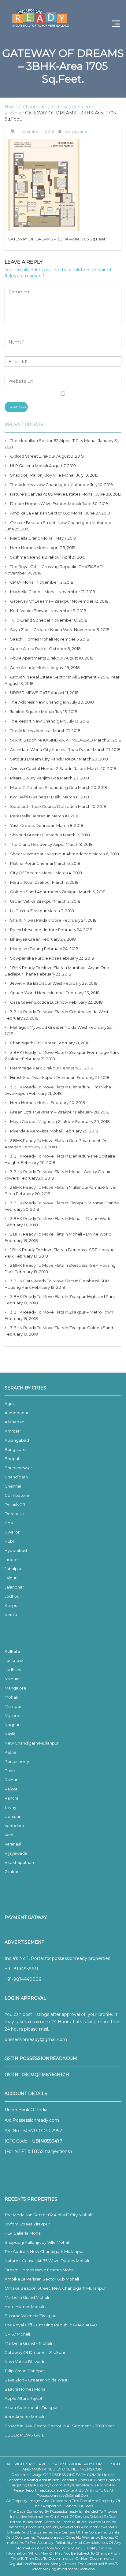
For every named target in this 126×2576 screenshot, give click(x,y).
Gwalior (12, 1532)
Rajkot (11, 1789)
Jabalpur (13, 1569)
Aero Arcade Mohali (30, 667)
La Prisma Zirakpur (28, 911)
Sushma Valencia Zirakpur (36, 557)
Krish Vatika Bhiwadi (30, 611)
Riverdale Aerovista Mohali (36, 1131)
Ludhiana (14, 1670)
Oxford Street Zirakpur (33, 456)
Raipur (11, 1780)
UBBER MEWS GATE (30, 693)
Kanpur (12, 1605)
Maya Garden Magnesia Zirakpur (42, 1121)
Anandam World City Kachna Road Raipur (51, 749)
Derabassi (14, 1514)
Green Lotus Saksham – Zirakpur (42, 1112)
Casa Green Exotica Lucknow (39, 1002)
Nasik (10, 1734)
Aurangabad (17, 1440)
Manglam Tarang (27, 949)
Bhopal (12, 1459)
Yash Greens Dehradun (33, 825)
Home (11, 107)
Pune (10, 1771)
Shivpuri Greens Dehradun (36, 835)
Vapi (9, 1835)
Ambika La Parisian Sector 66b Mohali (47, 513)
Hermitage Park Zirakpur (35, 1068)
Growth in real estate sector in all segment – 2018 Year (65, 677)
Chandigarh (35, 107)
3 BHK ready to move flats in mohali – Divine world (61, 1218)
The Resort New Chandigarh (38, 721)
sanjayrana (76, 131)
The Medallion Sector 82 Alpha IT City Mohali (54, 440)
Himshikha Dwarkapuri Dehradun (43, 1077)
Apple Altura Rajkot (29, 649)
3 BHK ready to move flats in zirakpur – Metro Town (62, 1312)
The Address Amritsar (31, 730)
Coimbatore (17, 1495)
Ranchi (11, 1798)
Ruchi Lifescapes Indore (34, 930)
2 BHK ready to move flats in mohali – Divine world (61, 1234)
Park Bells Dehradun (30, 816)
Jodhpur (13, 1596)
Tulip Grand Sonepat (30, 620)
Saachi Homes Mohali (31, 639)
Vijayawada (16, 1853)
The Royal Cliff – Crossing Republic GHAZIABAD (56, 567)
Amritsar (13, 1431)
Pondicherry (17, 1761)
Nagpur (12, 1725)
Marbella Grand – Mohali (34, 592)
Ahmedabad (17, 1413)
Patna (10, 1752)
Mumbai (13, 1706)
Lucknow (14, 1660)
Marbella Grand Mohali (32, 538)
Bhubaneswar (18, 1468)
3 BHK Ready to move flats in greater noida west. (60, 1012)
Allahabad (15, 1422)
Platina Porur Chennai (31, 863)
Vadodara (14, 1826)
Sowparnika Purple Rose (35, 958)
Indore (11, 1559)
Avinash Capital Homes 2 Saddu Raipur (48, 768)
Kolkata (12, 1651)
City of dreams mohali (32, 873)
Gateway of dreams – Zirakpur (41, 601)
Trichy (10, 1807)
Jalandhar (14, 1587)
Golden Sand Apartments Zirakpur (44, 892)
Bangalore (15, 1449)
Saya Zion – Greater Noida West (42, 630)
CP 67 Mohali (23, 582)
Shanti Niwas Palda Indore (36, 920)
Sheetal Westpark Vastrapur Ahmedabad (51, 854)
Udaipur (13, 1816)
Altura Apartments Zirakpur (37, 658)
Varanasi (13, 1844)
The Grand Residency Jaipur (37, 844)
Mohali (11, 1697)
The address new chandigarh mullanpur (50, 485)
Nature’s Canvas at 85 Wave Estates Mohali (52, 494)
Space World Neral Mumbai (37, 993)
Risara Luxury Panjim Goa (35, 778)
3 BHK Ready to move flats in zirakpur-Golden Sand (62, 1328)
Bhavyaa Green (25, 939)
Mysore (12, 1715)
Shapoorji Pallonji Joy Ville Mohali (43, 475)
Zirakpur (13, 1872)
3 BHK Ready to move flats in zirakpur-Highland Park (63, 1296)
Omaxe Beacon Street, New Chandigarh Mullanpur (61, 522)
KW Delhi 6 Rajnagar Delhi (36, 797)
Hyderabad (16, 1550)
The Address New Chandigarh (39, 702)
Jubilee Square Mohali (32, 712)
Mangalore (15, 1688)
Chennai (13, 1486)
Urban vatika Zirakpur (31, 901)
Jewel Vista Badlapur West (36, 983)
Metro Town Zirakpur (31, 882)
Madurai (13, 1679)
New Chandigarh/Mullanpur (32, 1743)
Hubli (10, 1541)
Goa (9, 1523)
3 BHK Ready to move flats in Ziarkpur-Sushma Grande (65, 1203)
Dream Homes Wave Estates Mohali (46, 504)
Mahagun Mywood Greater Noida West (49, 1027)
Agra (9, 1403)
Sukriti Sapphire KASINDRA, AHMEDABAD (52, 740)
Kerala (11, 1615)
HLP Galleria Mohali (29, 466)
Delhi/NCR (15, 1504)
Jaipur (11, 1578)
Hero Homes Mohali (30, 548)
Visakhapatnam (20, 1862)
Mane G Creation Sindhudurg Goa (44, 787)
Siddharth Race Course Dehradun (44, 806)
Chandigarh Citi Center (33, 1043)
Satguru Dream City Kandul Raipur (44, 759)
